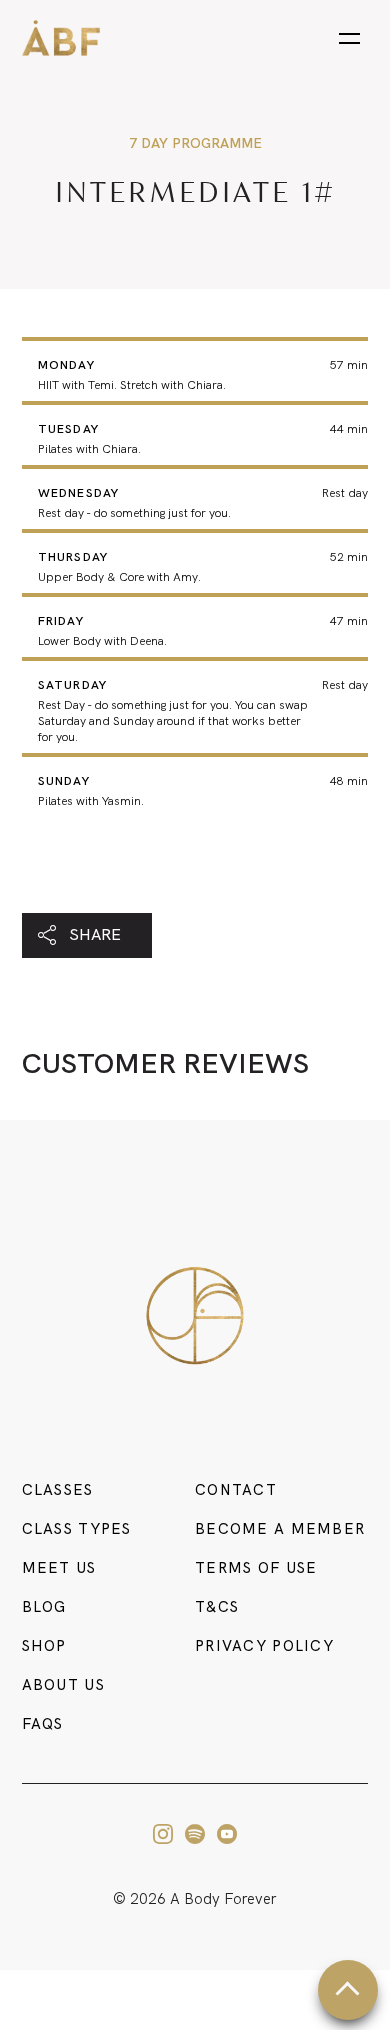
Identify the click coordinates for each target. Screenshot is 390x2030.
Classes (58, 1490)
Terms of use (256, 1568)
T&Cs (217, 1607)
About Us (63, 1685)
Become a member (280, 1529)
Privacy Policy (264, 1646)
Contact (236, 1490)
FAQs (43, 1724)
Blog (44, 1607)
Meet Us (59, 1568)
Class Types (77, 1529)
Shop (44, 1646)
